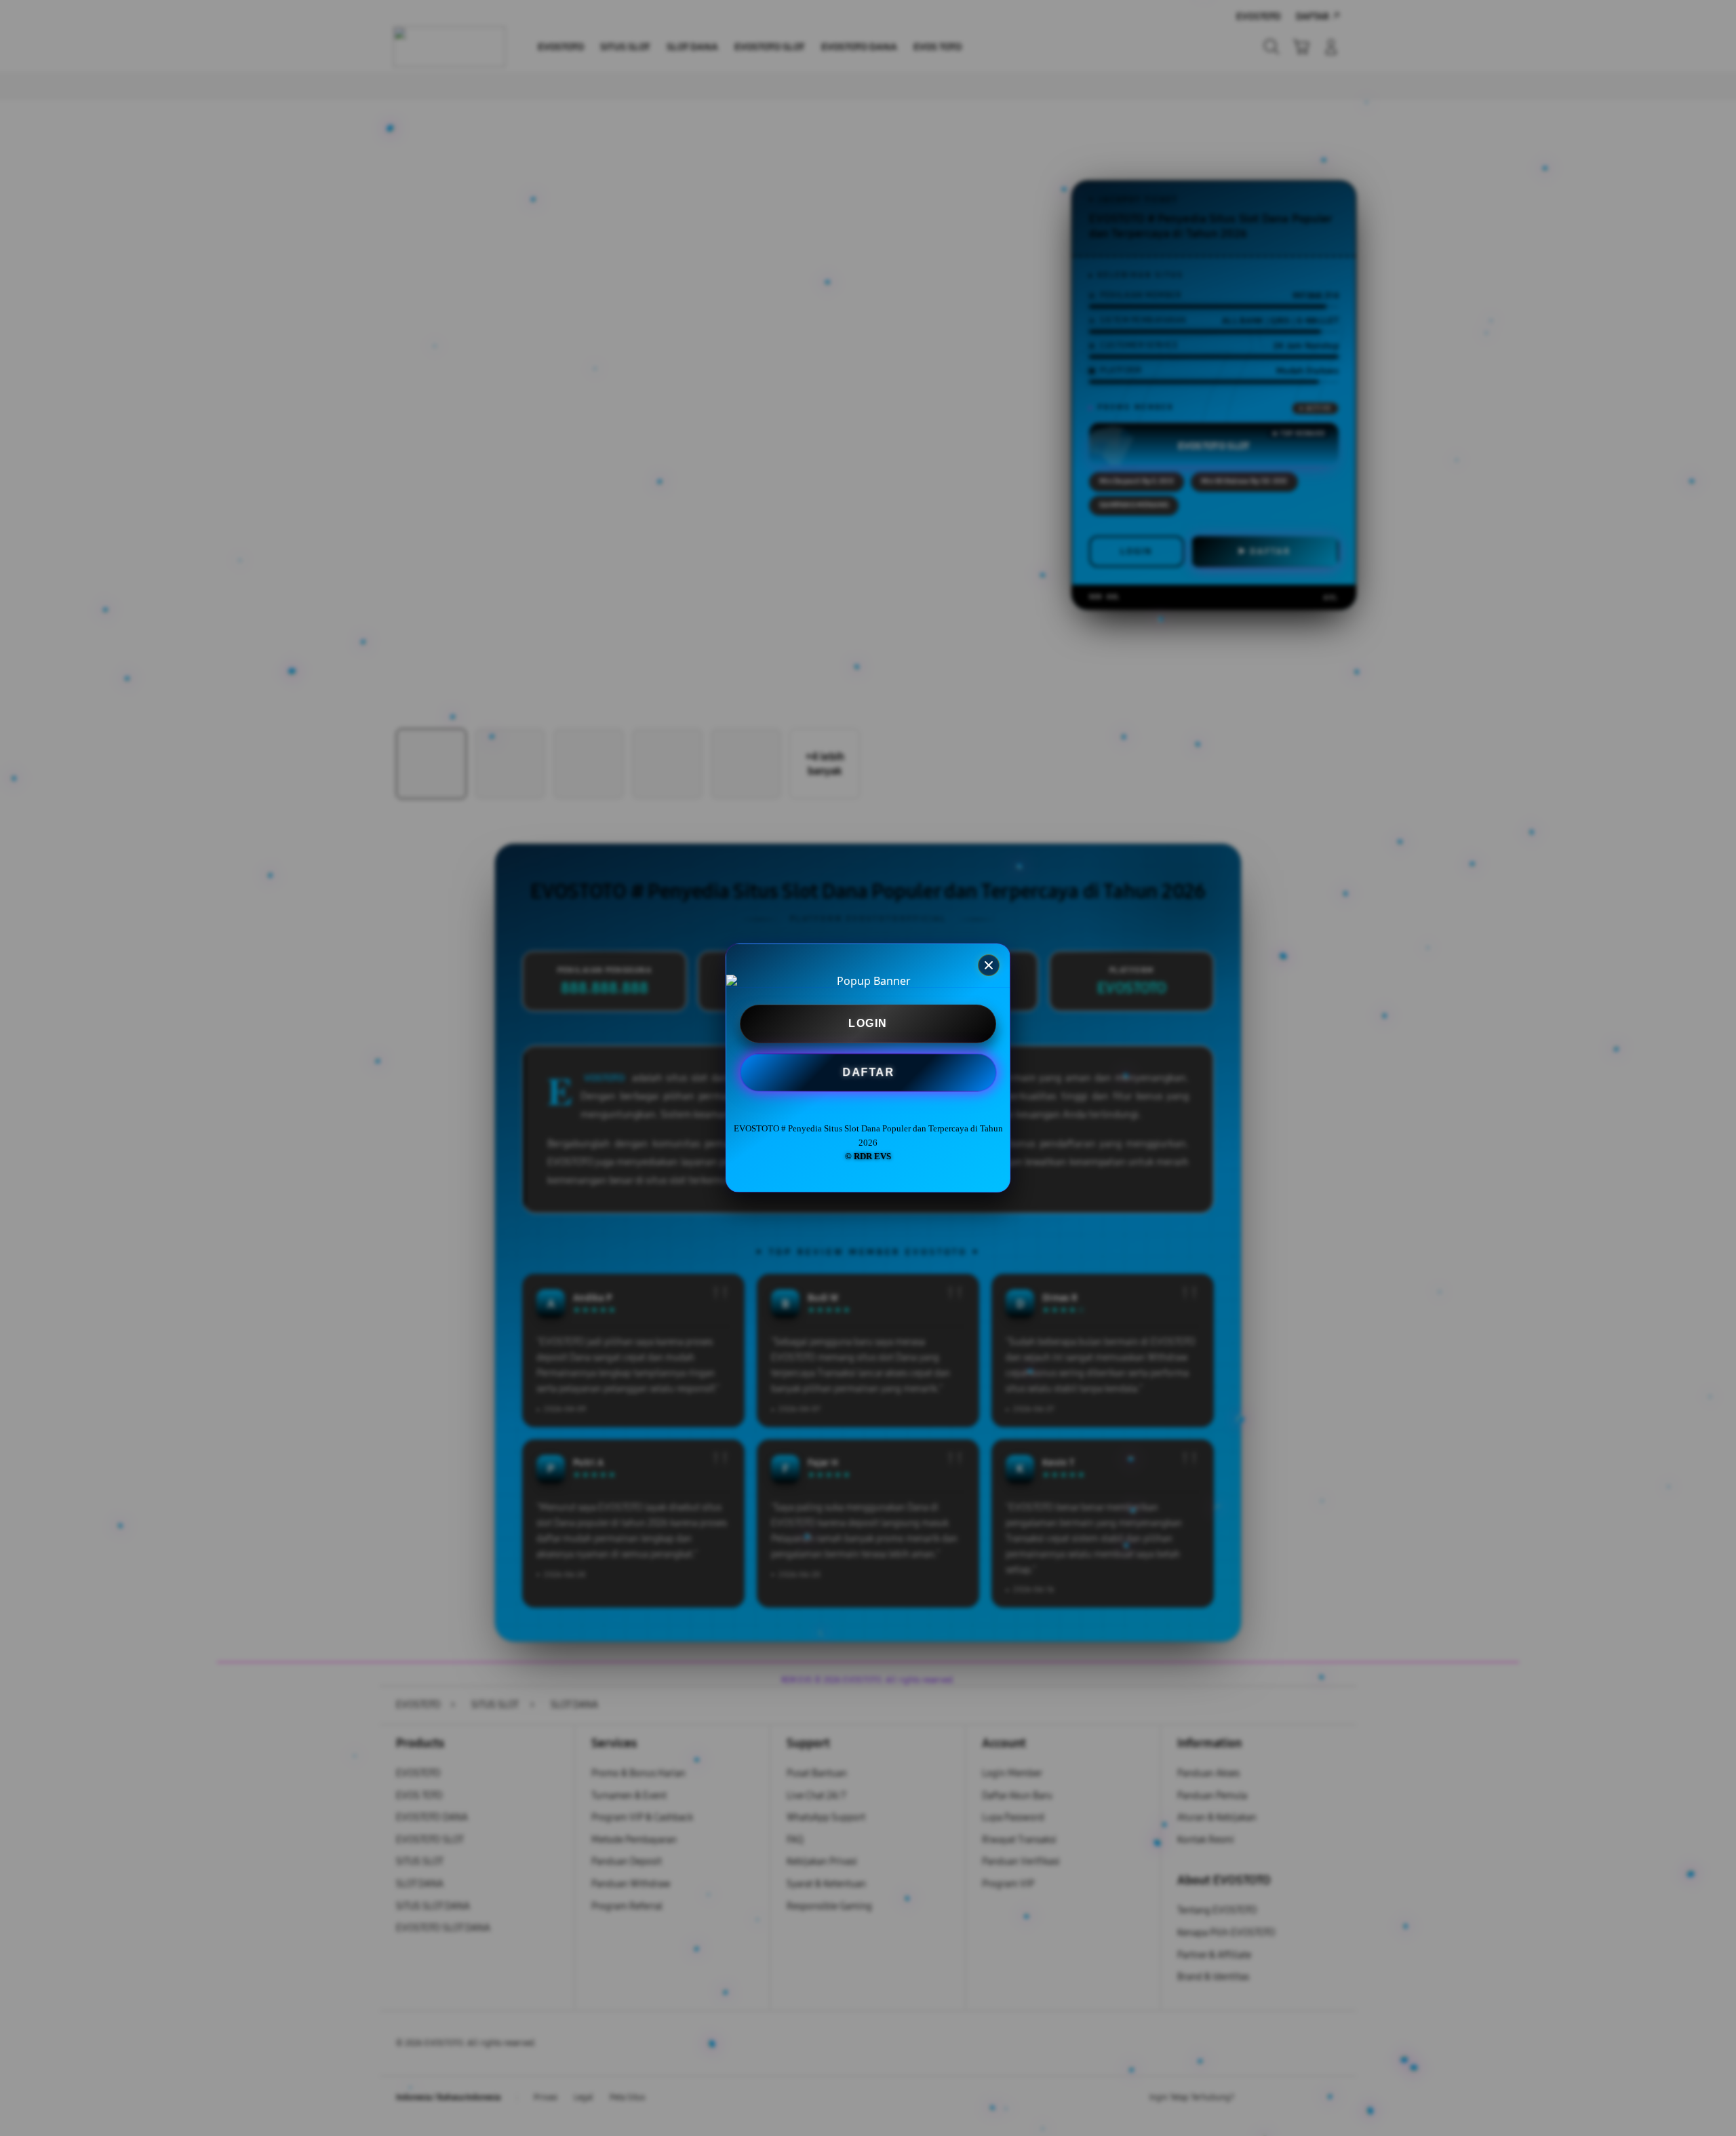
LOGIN (868, 1024)
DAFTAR (868, 1072)
